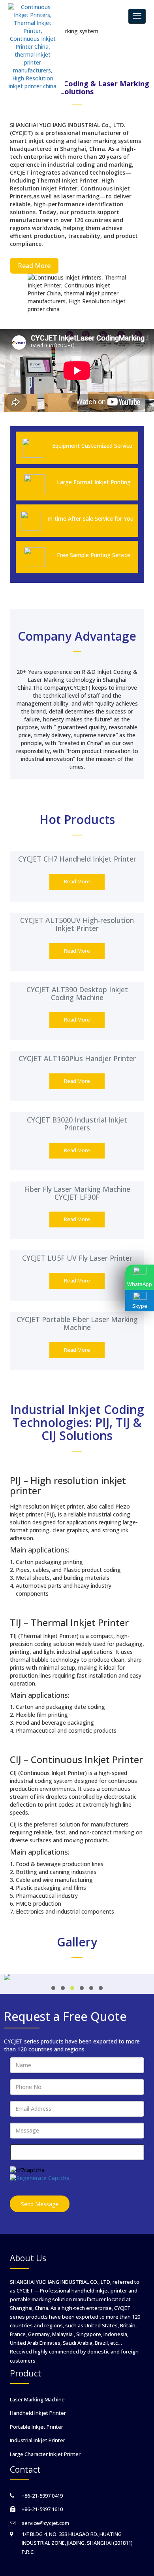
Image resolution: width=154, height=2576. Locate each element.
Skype (140, 1306)
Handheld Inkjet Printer (38, 2413)
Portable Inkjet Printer (37, 2427)
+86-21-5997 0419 (42, 2496)
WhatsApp (140, 1284)
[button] (53, 1988)
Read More (34, 266)
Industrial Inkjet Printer (38, 2440)
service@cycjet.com (45, 2523)
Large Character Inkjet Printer (45, 2454)
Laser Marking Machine (37, 2399)
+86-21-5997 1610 (42, 2509)
